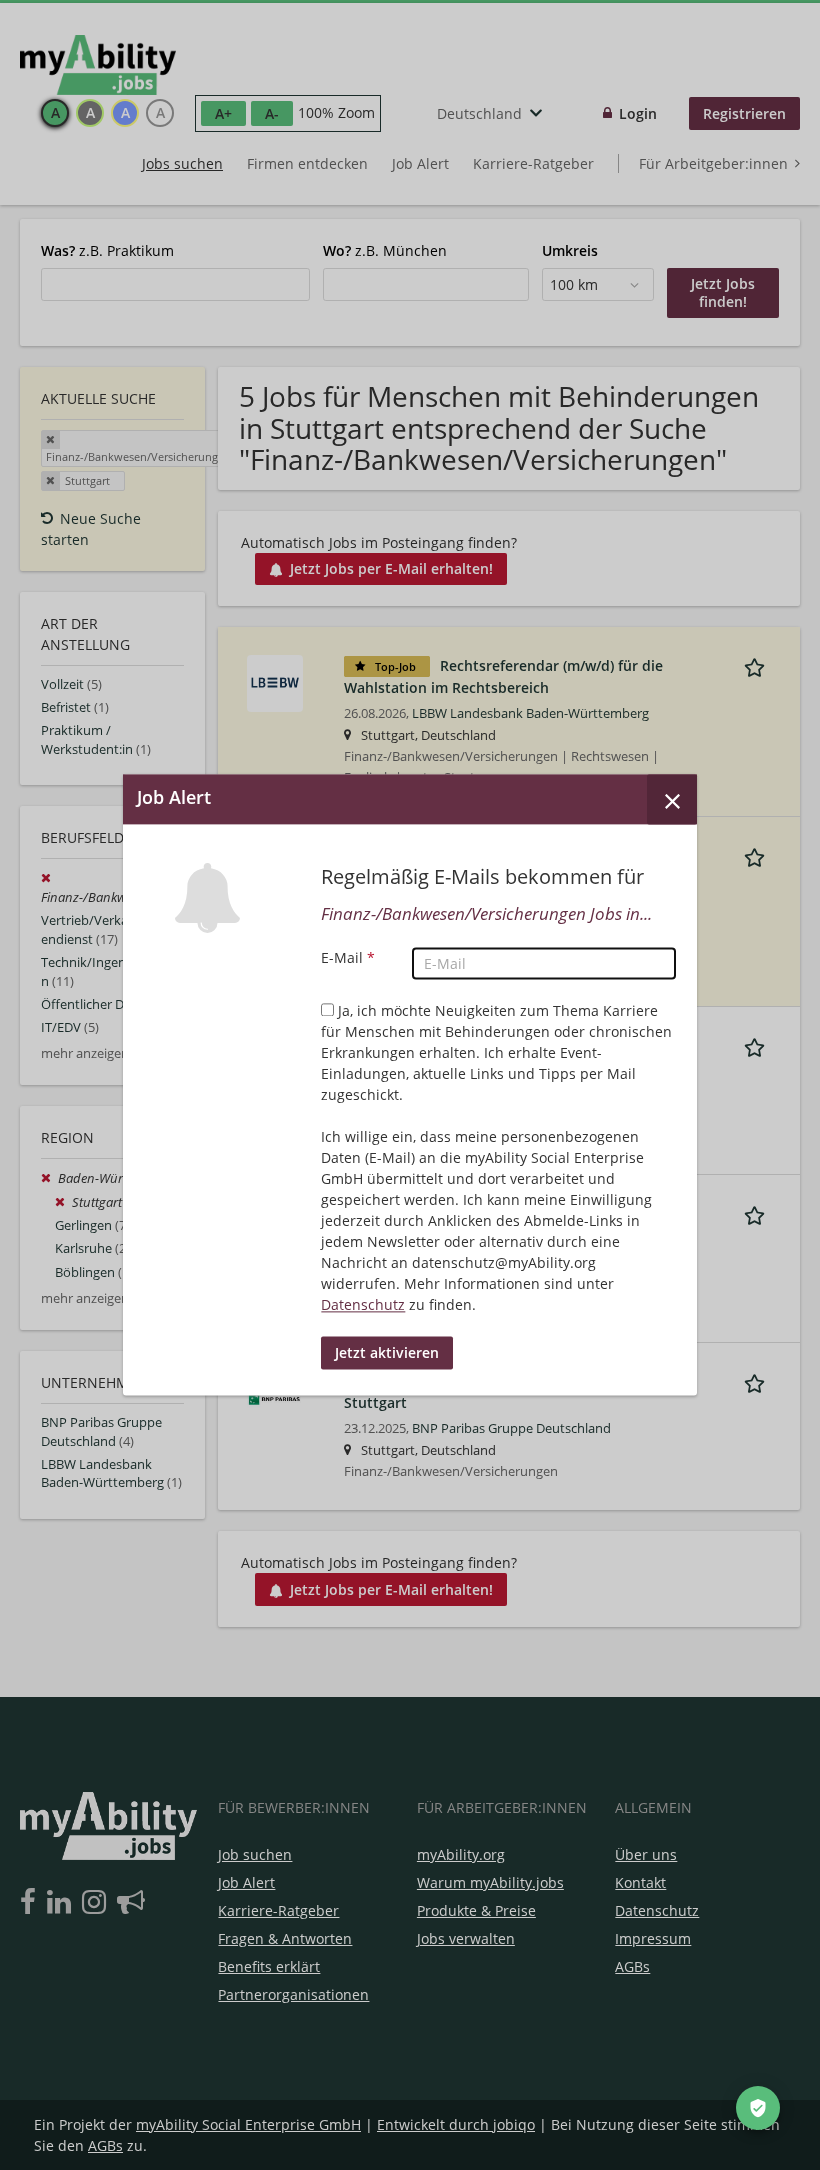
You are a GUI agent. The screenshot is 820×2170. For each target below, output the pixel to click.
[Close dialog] (672, 799)
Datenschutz (363, 1305)
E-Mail (348, 958)
